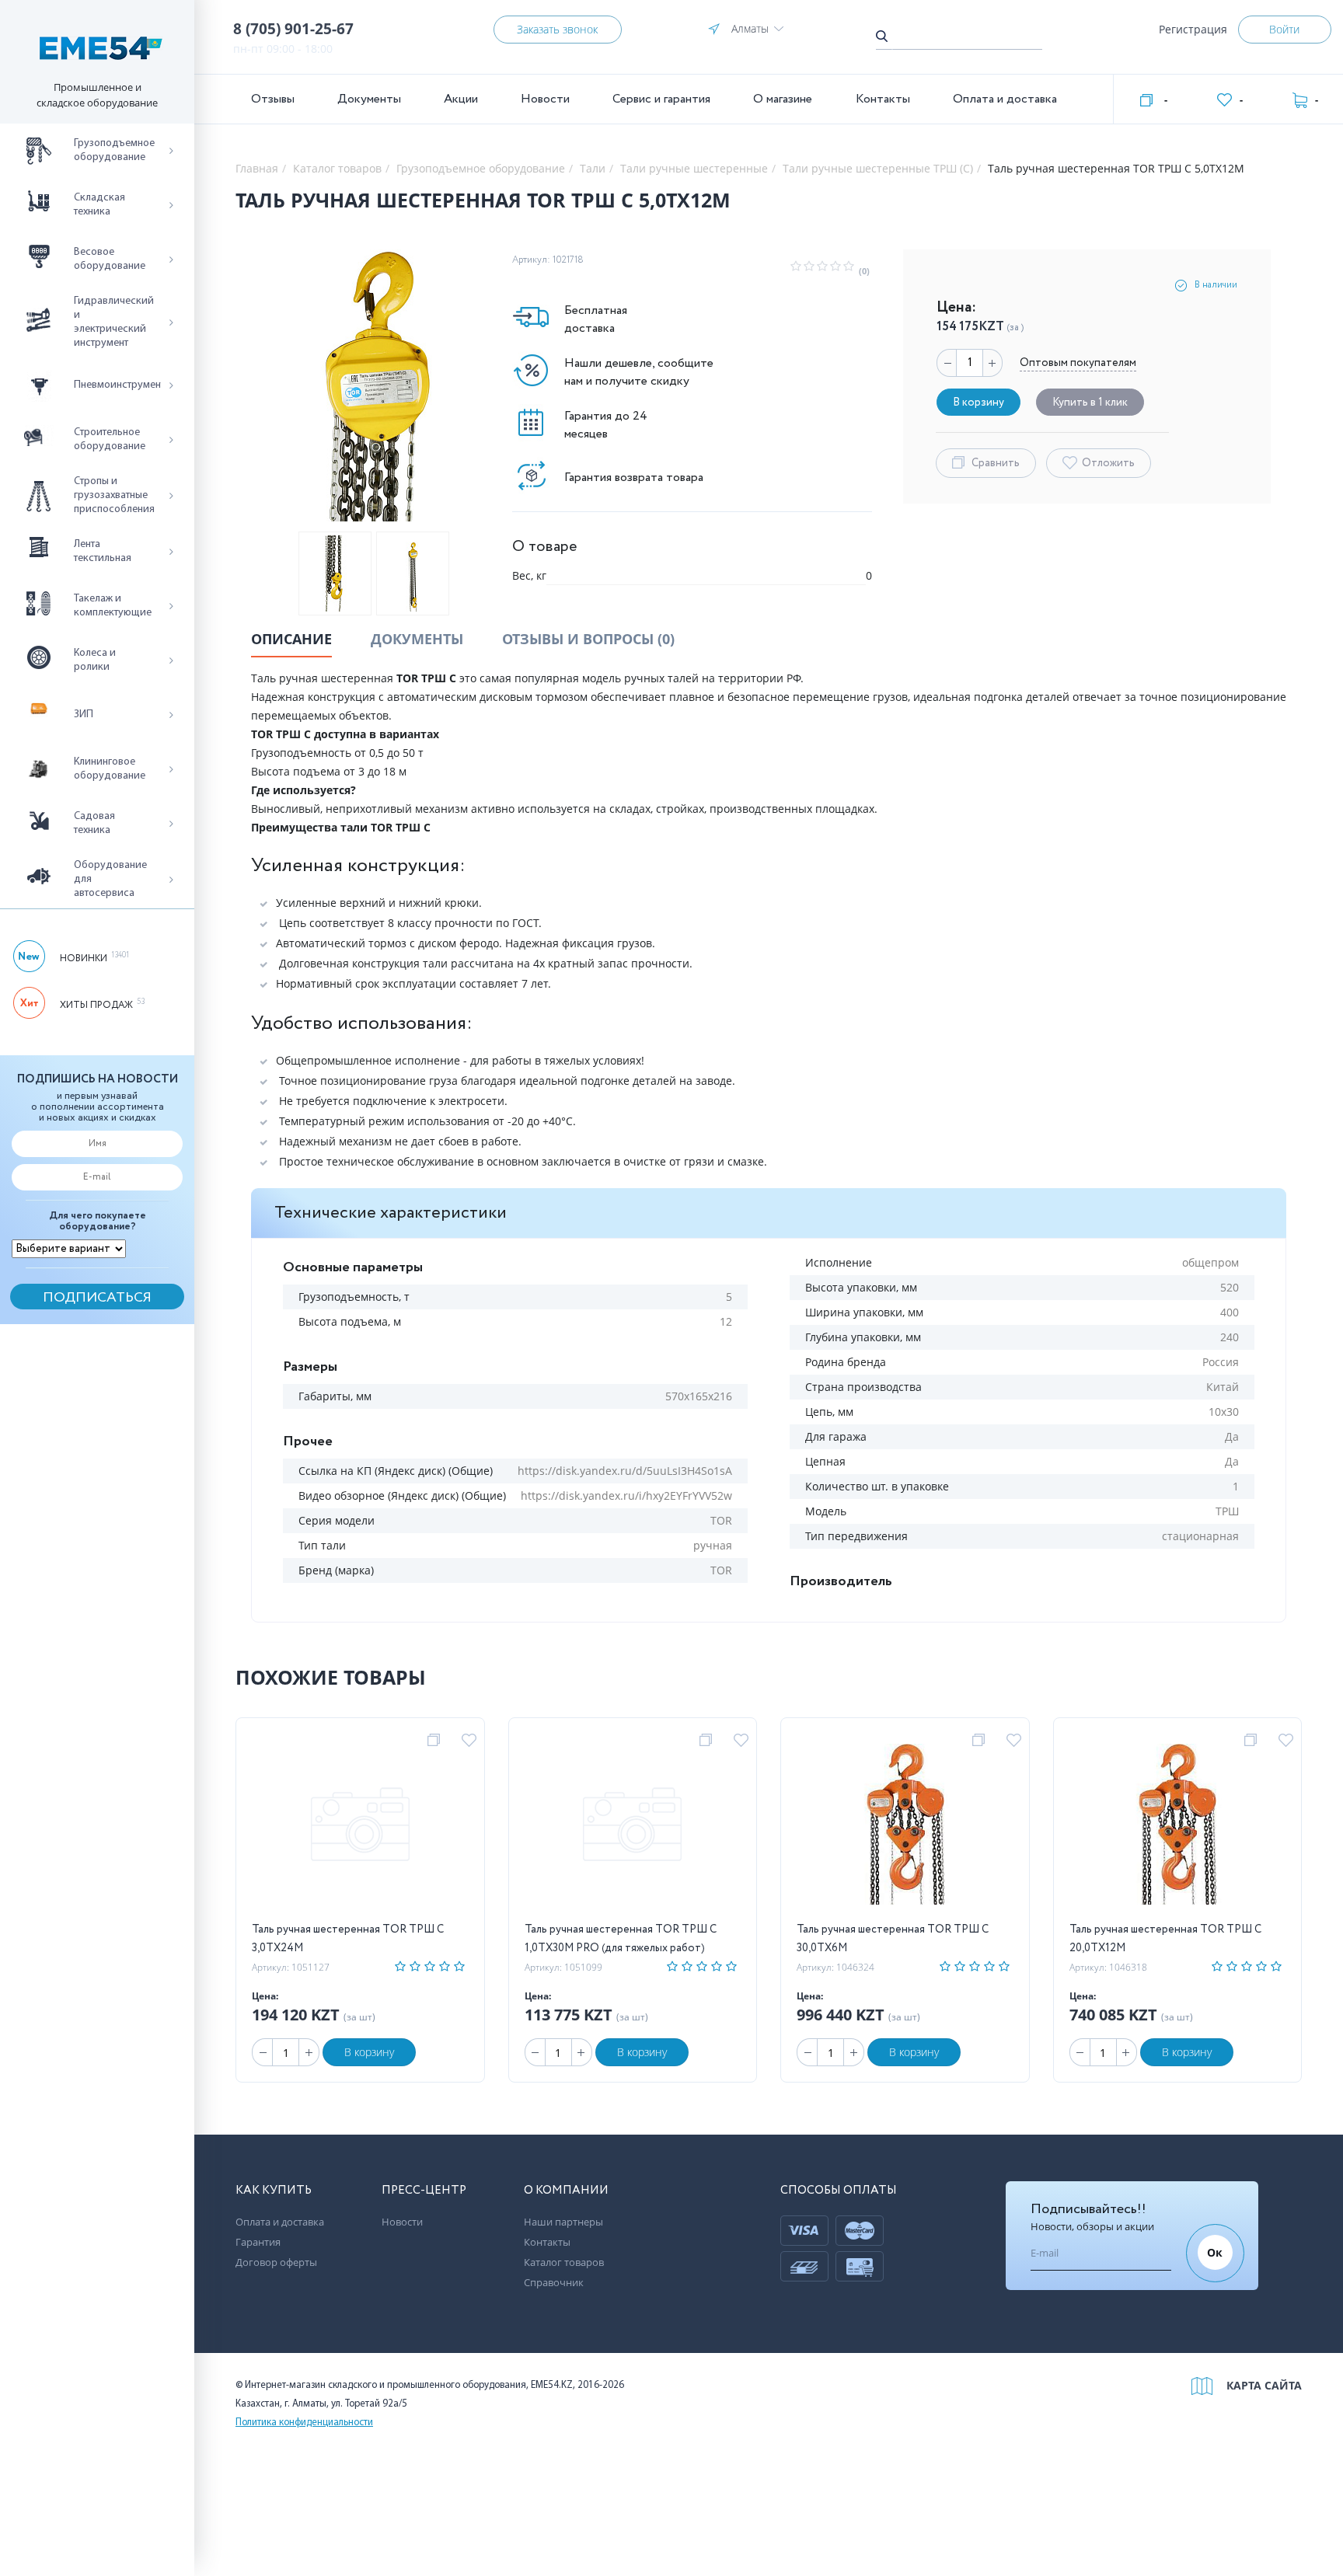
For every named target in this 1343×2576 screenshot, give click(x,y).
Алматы (750, 28)
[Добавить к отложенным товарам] (471, 1741)
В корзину (369, 2052)
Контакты (883, 99)
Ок (1215, 2252)
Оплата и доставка (1005, 99)
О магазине (783, 99)
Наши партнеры (563, 2222)
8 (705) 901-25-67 (293, 29)
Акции (461, 99)
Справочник (554, 2282)
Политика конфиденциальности (304, 2423)
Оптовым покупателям (1078, 363)
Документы (369, 99)
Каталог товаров (564, 2262)
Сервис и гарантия (661, 99)
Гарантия (258, 2242)
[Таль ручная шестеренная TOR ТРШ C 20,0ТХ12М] (1177, 1827)
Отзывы (273, 99)
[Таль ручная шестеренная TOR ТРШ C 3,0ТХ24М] (360, 1827)
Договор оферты (276, 2262)
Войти (1284, 29)
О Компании (566, 2191)
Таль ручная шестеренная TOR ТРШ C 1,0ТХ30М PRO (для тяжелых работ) (621, 1939)
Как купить (274, 2191)
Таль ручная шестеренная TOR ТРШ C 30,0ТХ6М (893, 1939)
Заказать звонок (557, 29)
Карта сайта (1264, 2385)
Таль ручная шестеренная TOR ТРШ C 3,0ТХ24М (348, 1939)
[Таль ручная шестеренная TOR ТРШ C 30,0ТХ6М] (905, 1827)
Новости (545, 99)
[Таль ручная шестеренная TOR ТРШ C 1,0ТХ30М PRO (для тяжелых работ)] (632, 1827)
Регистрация (1193, 29)
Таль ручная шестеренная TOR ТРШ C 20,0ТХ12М (1165, 1939)
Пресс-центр (424, 2191)
